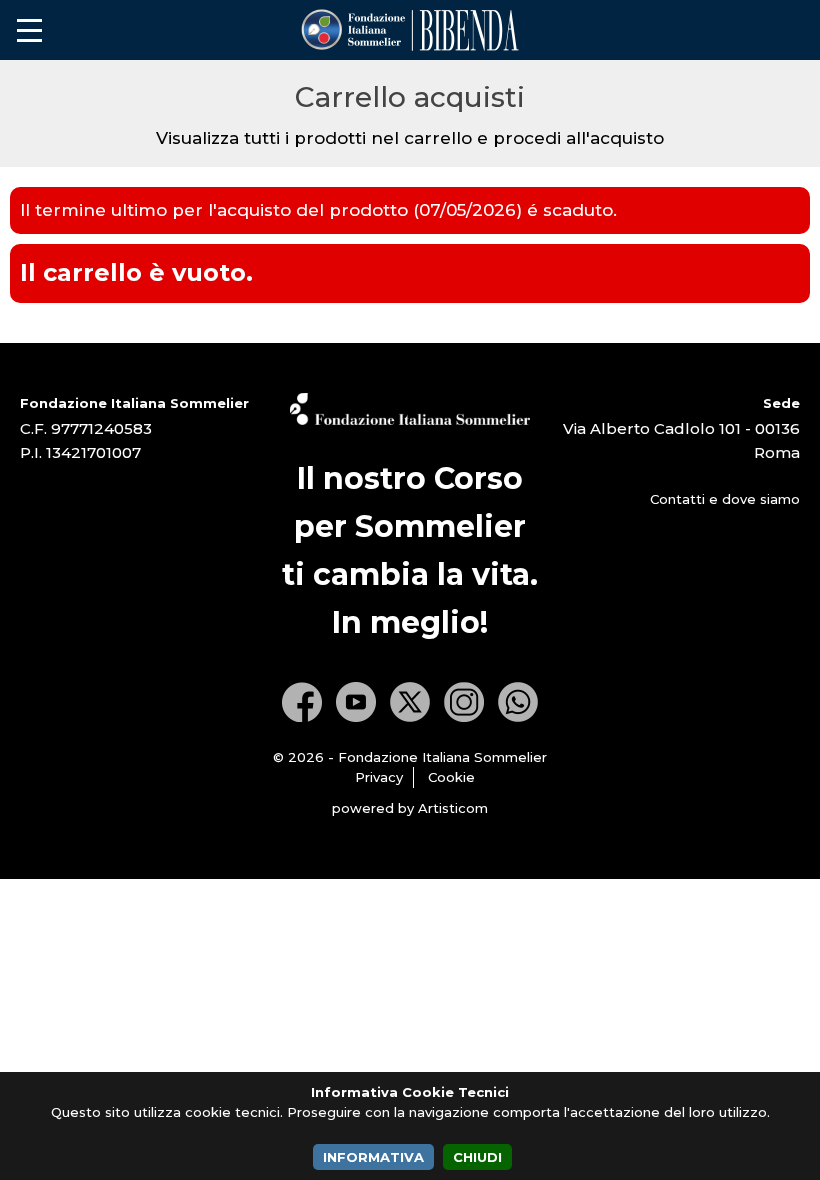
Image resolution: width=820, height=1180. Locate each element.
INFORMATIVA (373, 1157)
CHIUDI (477, 1157)
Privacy (379, 777)
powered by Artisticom (410, 808)
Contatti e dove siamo (725, 499)
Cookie (451, 777)
